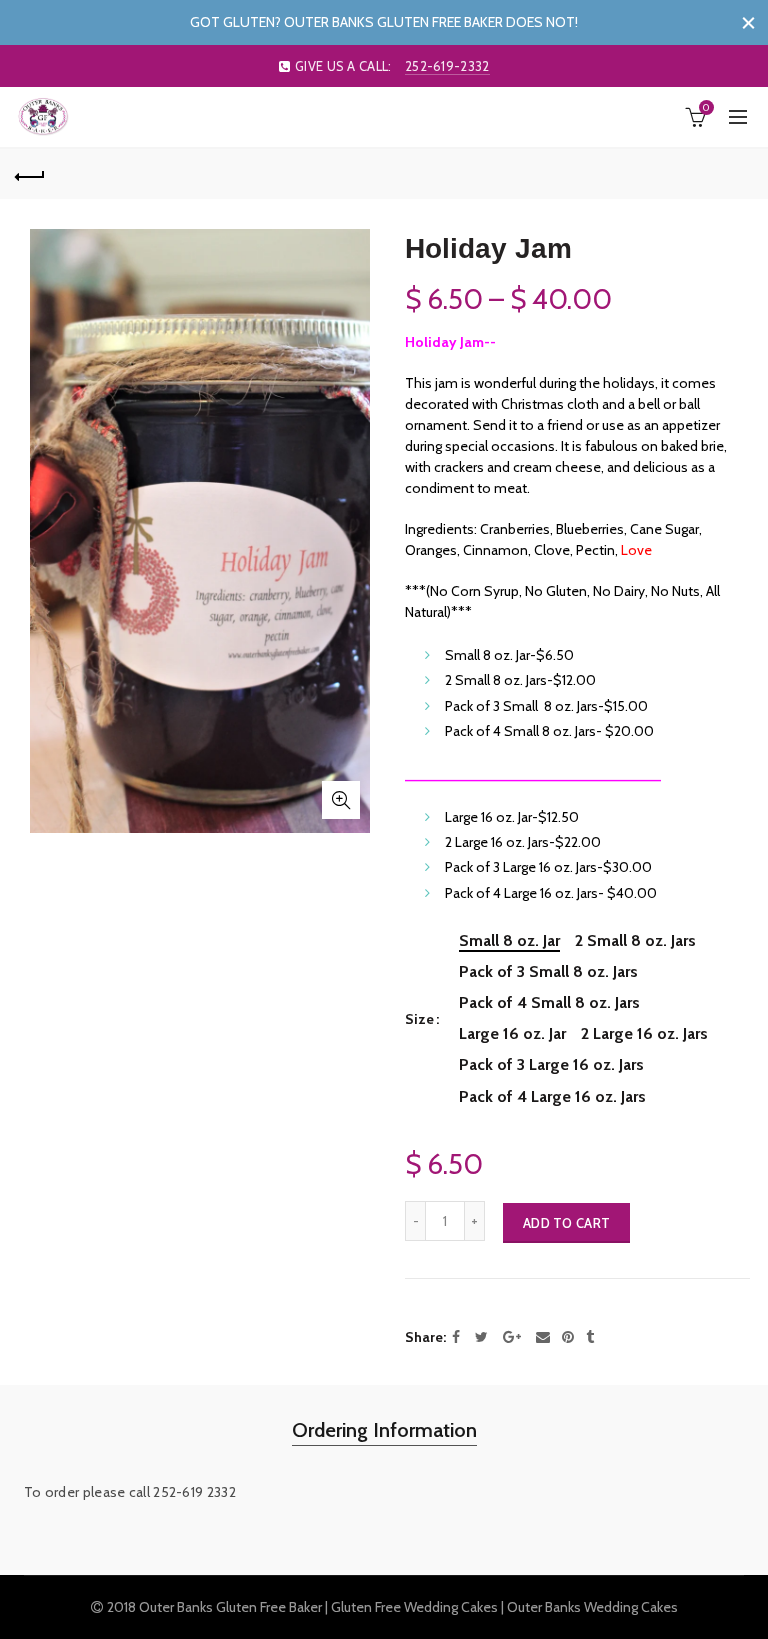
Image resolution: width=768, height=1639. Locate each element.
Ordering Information (384, 1430)
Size (419, 1019)
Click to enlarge (341, 800)
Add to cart (566, 1223)
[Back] (30, 174)
